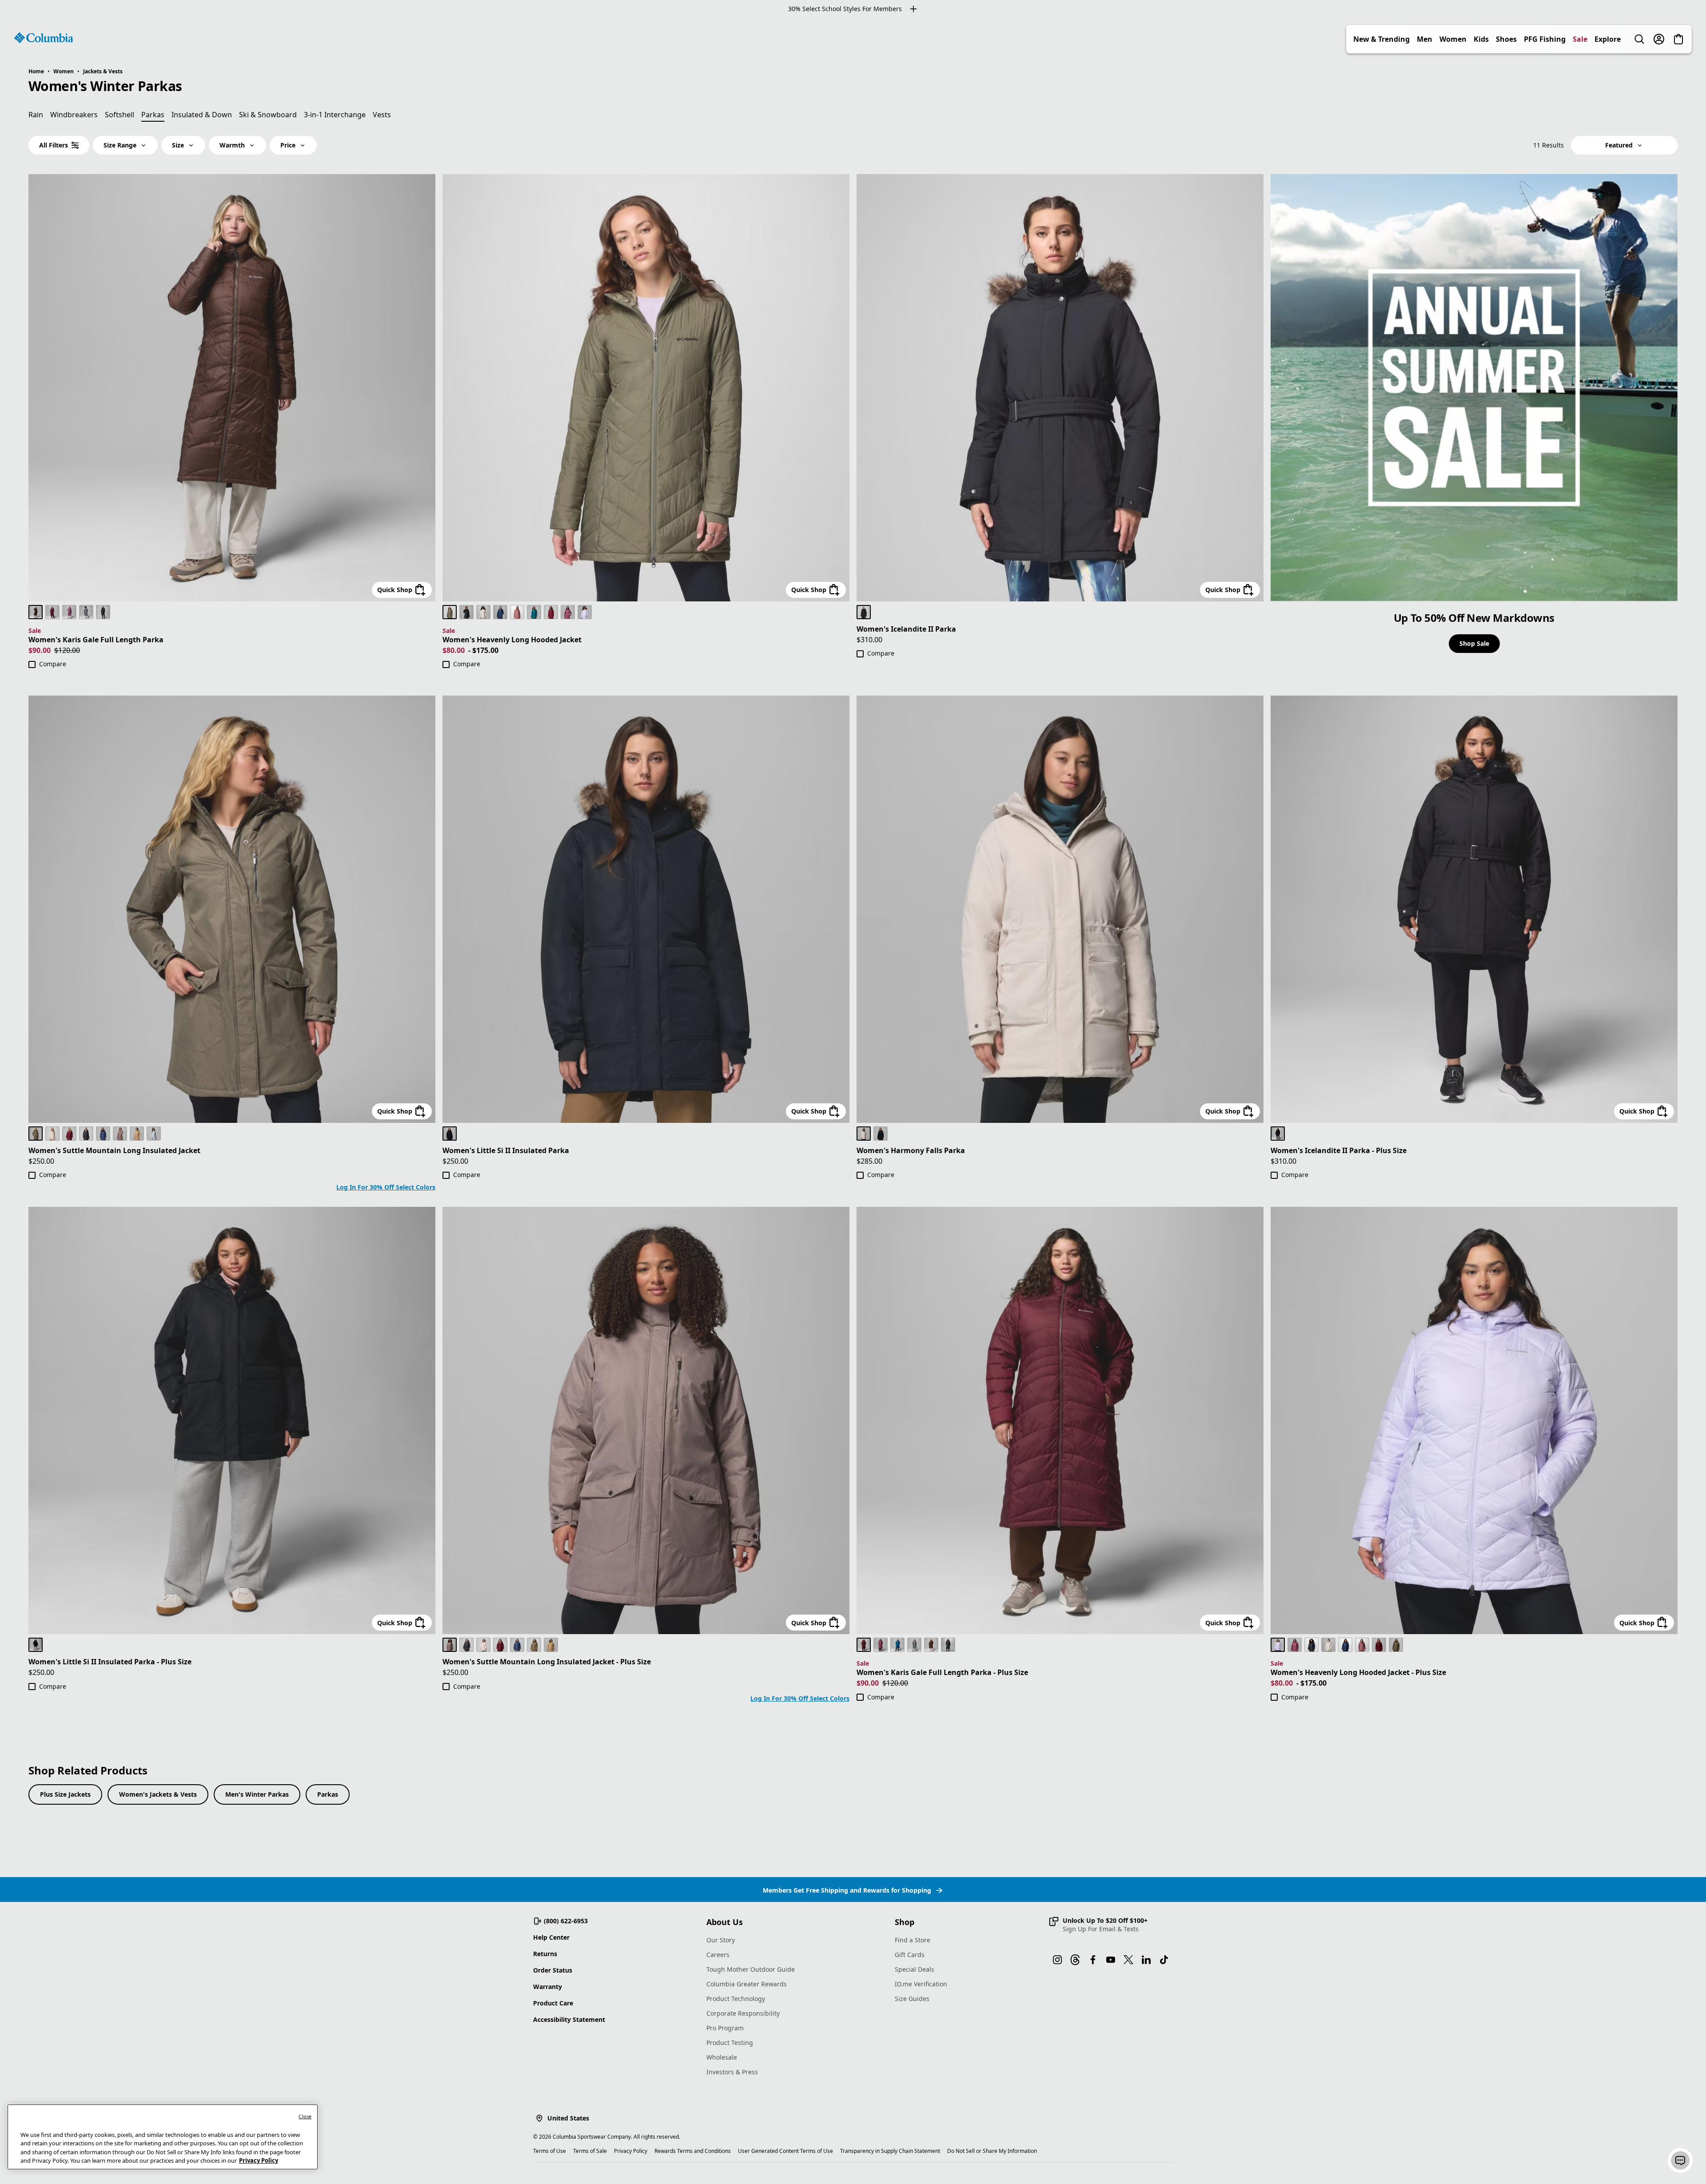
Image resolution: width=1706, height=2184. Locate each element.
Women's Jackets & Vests (158, 1794)
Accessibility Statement (569, 2019)
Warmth (232, 145)
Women (1453, 39)
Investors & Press (732, 2072)
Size (178, 145)
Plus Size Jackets (65, 1794)
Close (305, 2116)
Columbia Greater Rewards (747, 1984)
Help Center (551, 1937)
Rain (36, 115)
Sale (1580, 39)
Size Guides (912, 1999)
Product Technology (736, 1999)
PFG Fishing (1545, 39)
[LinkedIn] (1146, 1960)
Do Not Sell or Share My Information (992, 2151)
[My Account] (1659, 39)
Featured (1619, 145)
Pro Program (725, 2028)
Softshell (120, 115)
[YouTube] (1111, 1960)
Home (36, 71)
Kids (1481, 39)
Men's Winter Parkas (257, 1794)
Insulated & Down (202, 115)
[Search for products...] (1639, 39)
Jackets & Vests (103, 71)
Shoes (1506, 39)
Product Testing (730, 2043)
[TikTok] (1164, 1960)
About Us (725, 1922)
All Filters (54, 145)
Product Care (553, 2003)
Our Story (721, 1940)
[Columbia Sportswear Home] (44, 38)
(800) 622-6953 (566, 1921)
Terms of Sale (590, 2151)
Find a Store (913, 1940)
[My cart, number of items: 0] (1678, 39)
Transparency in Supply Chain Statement (890, 2151)
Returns (545, 1954)
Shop (905, 1922)
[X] (1128, 1960)
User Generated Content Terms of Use (785, 2151)
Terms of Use (550, 2151)
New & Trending (1381, 39)
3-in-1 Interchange (335, 115)
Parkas (328, 1794)
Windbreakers (74, 115)
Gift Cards (910, 1955)
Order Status (553, 1970)
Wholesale (722, 2057)
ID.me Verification (921, 1984)
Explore (1608, 39)
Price (288, 145)
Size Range (120, 145)
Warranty (548, 1987)
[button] (1098, 1925)
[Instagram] (1057, 1960)
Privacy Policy (631, 2151)
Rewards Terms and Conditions (693, 2151)
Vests (382, 115)
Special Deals (915, 1969)
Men (1425, 39)
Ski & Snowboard (268, 115)
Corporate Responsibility (743, 2013)
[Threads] (1075, 1960)
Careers (718, 1955)
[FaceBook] (1093, 1960)
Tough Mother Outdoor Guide (751, 1969)
